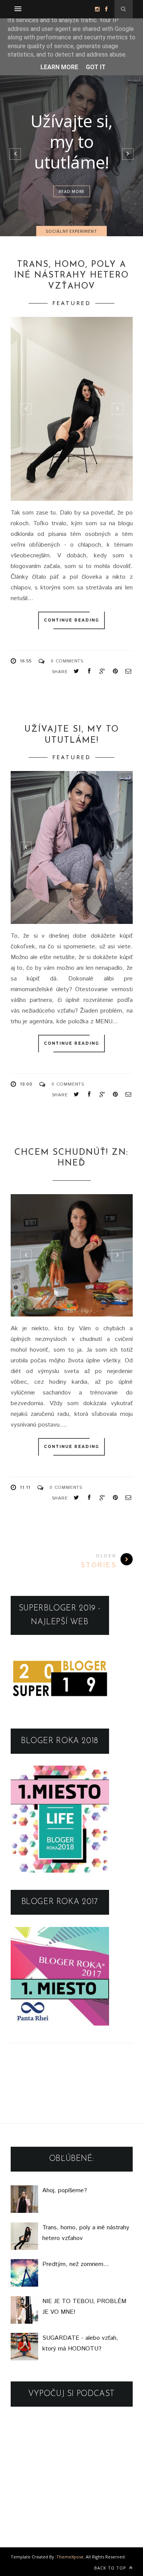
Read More (72, 191)
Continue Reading (71, 620)
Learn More (59, 67)
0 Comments (67, 661)
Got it (96, 67)
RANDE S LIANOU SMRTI (72, 141)
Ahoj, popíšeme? (65, 2190)
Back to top (111, 2568)
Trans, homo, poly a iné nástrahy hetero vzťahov (71, 276)
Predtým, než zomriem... (76, 2264)
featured (72, 303)
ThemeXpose (70, 2557)
